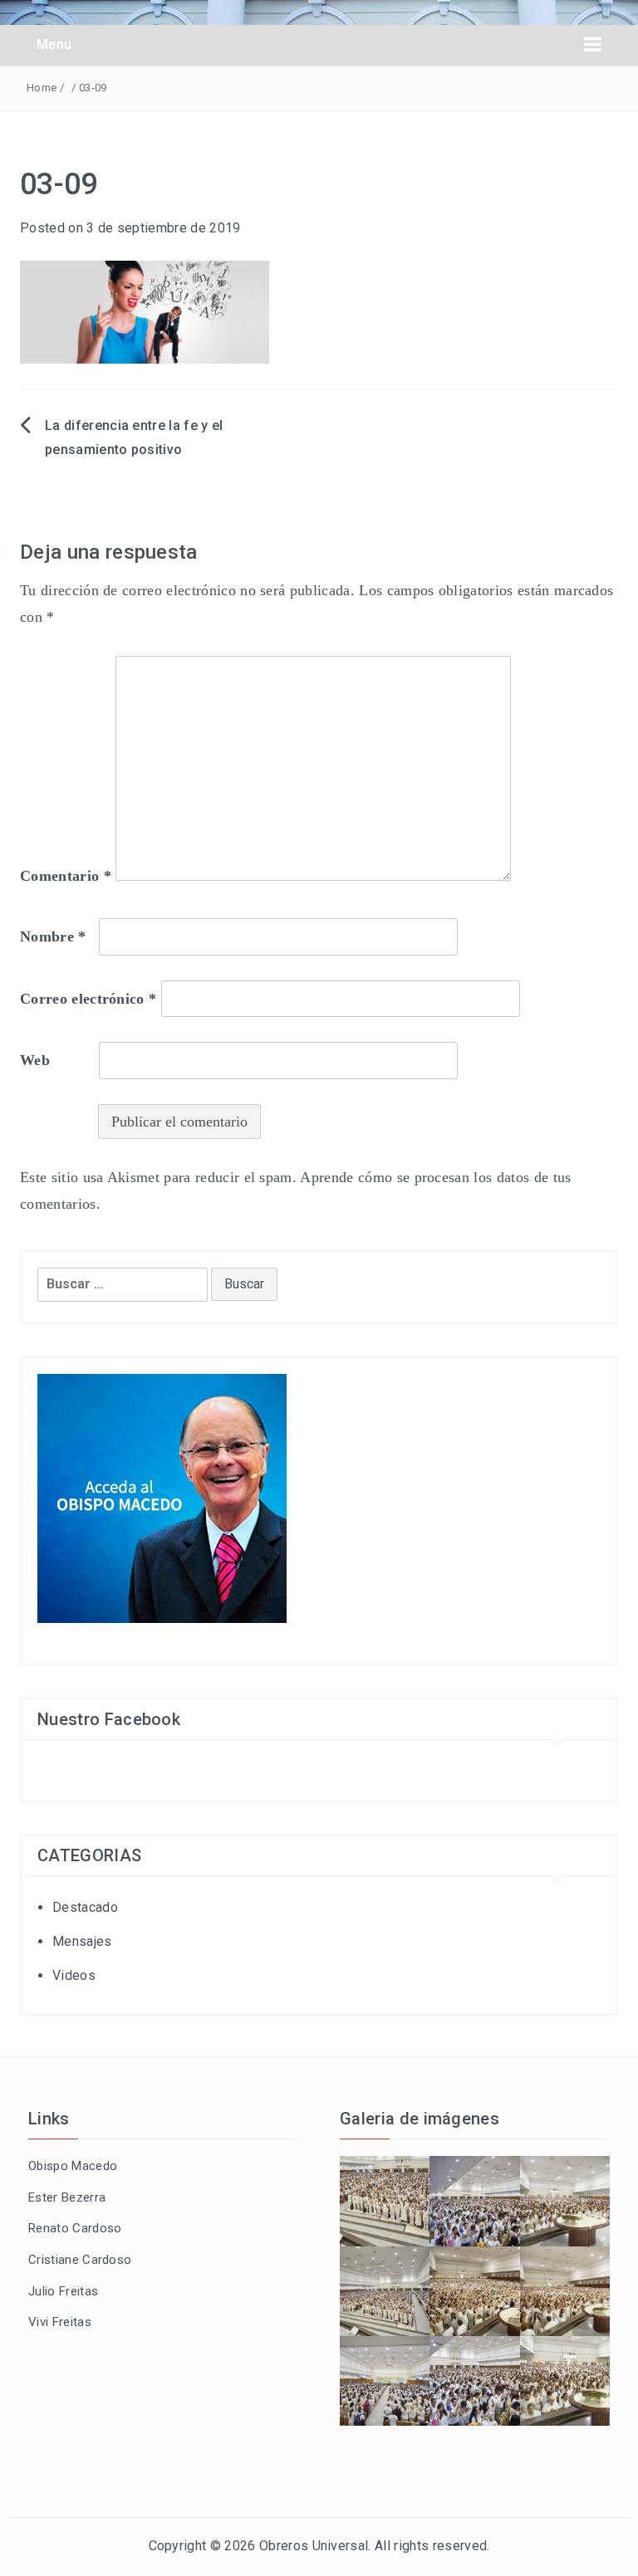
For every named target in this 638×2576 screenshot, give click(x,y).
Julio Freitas (63, 2291)
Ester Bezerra (67, 2197)
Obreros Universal (314, 2546)
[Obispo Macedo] (162, 1497)
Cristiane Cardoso (80, 2260)
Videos (74, 1975)
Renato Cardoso (75, 2228)
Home (42, 88)
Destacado (85, 1907)
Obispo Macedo (73, 2166)
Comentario (66, 876)
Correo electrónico (88, 999)
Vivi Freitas (60, 2322)
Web (35, 1060)
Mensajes (82, 1941)
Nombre (53, 936)
